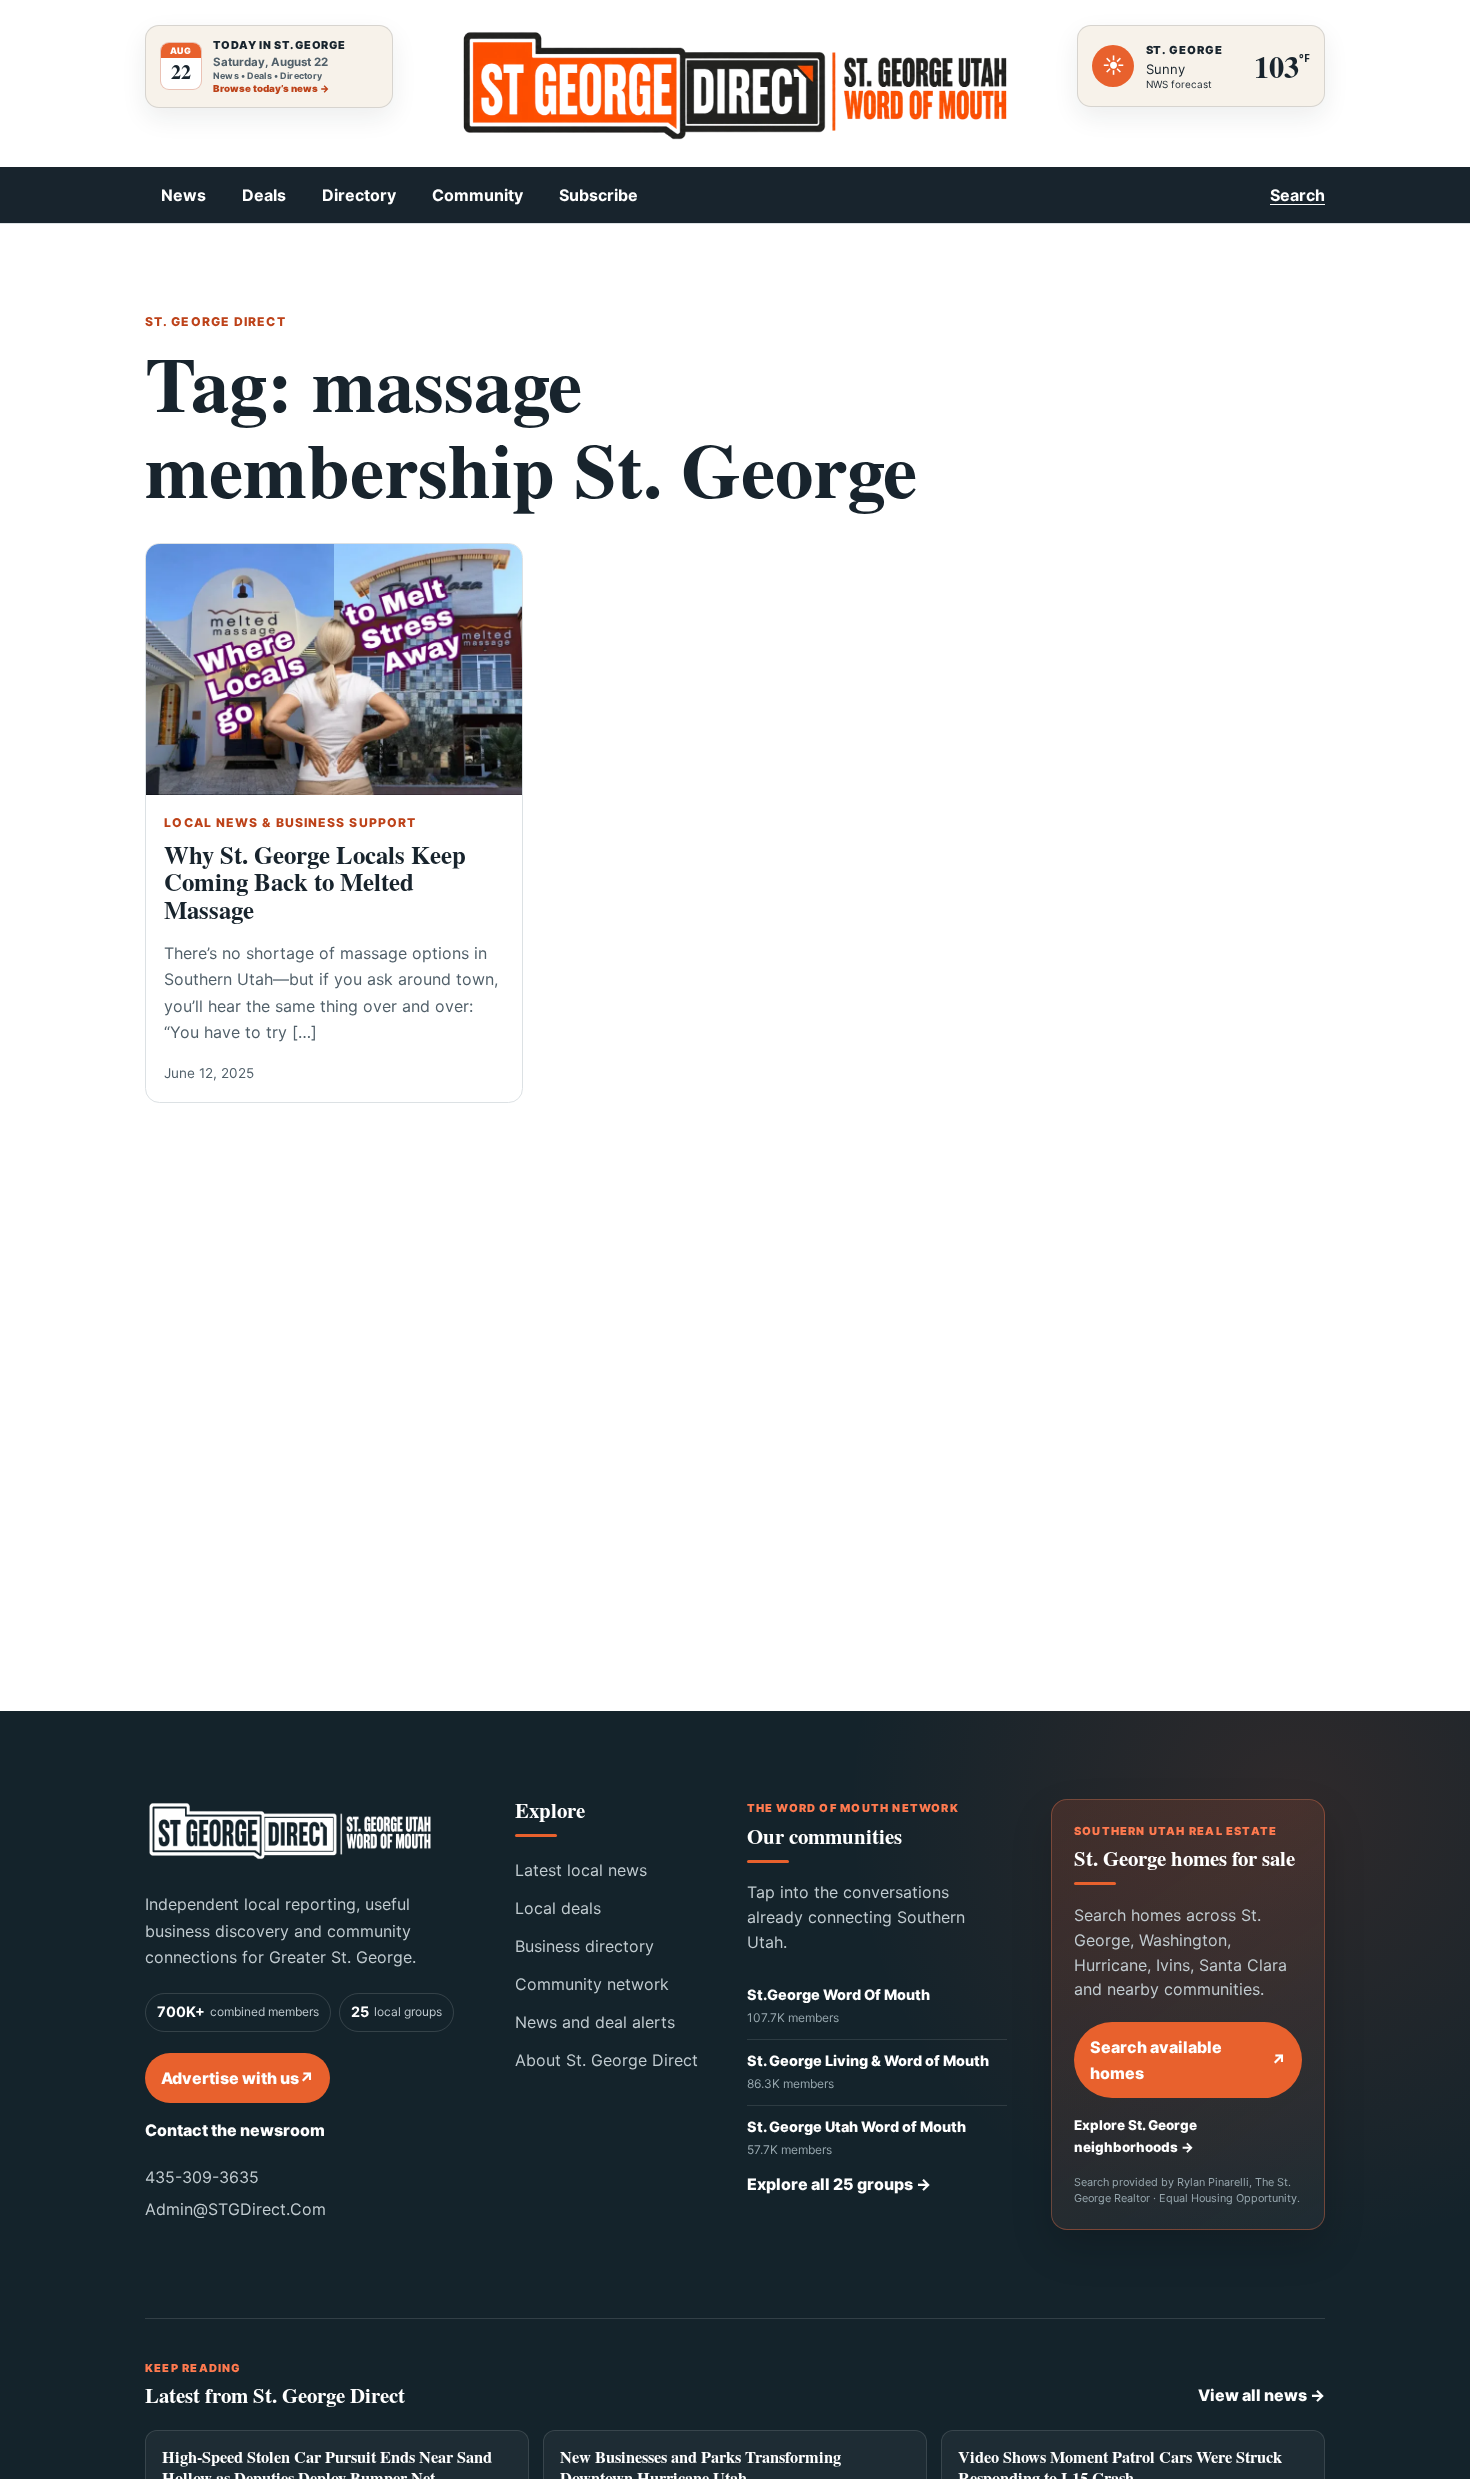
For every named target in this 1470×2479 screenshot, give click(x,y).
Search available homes (1188, 2060)
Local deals (558, 1908)
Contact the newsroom (235, 2130)
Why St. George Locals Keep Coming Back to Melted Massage (315, 882)
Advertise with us (237, 2078)
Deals (264, 195)
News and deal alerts (595, 2022)
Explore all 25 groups (839, 2184)
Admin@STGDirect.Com (235, 2209)
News (183, 195)
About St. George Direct (606, 2060)
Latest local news (581, 1870)
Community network (592, 1984)
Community (477, 195)
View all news (1261, 2395)
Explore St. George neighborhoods (1135, 2136)
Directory (359, 195)
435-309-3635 (202, 2177)
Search (1297, 195)
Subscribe (598, 195)
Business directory (584, 1946)
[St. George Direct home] (290, 1831)
